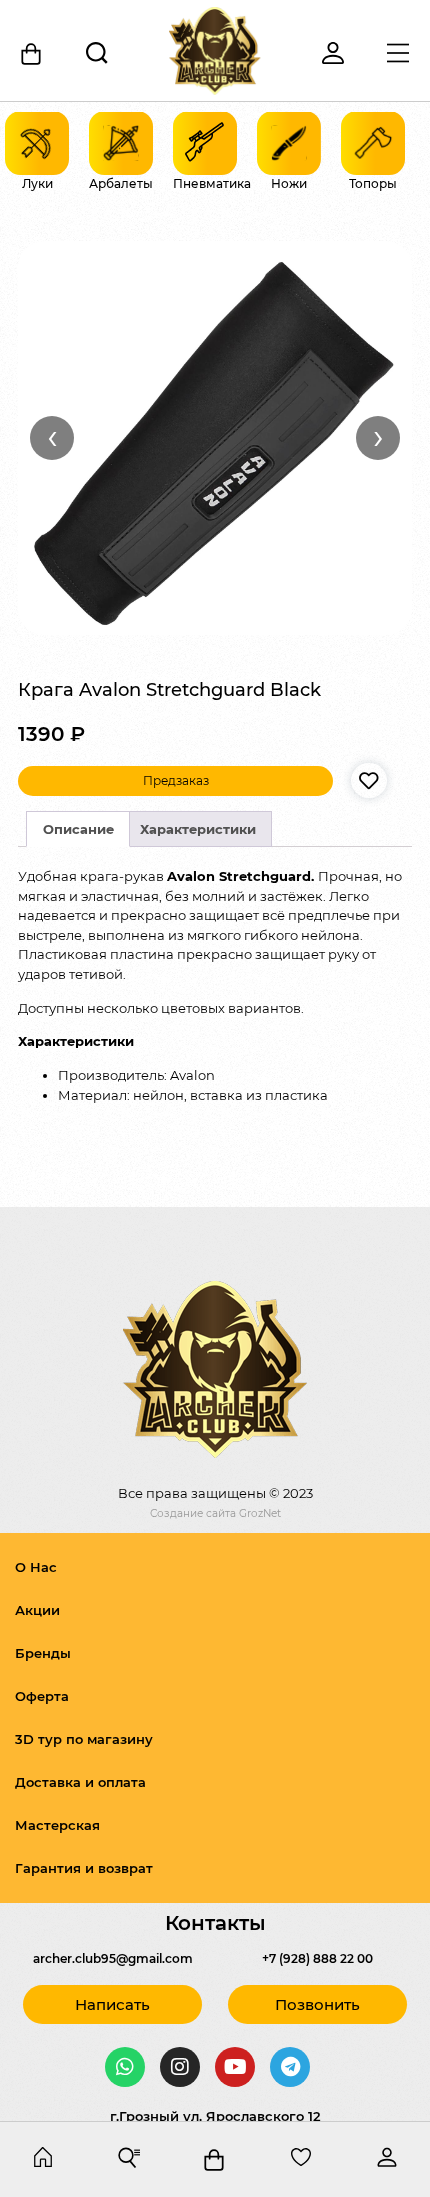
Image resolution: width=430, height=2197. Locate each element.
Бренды (43, 1653)
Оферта (42, 1696)
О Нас (36, 1567)
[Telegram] (290, 2067)
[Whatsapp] (125, 2067)
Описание (78, 829)
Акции (37, 1610)
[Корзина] (32, 54)
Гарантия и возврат (84, 1868)
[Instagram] (180, 2067)
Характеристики (198, 829)
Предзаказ (176, 780)
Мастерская (57, 1825)
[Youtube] (235, 2067)
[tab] (78, 829)
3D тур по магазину (84, 1739)
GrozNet (260, 1513)
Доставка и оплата (80, 1782)
